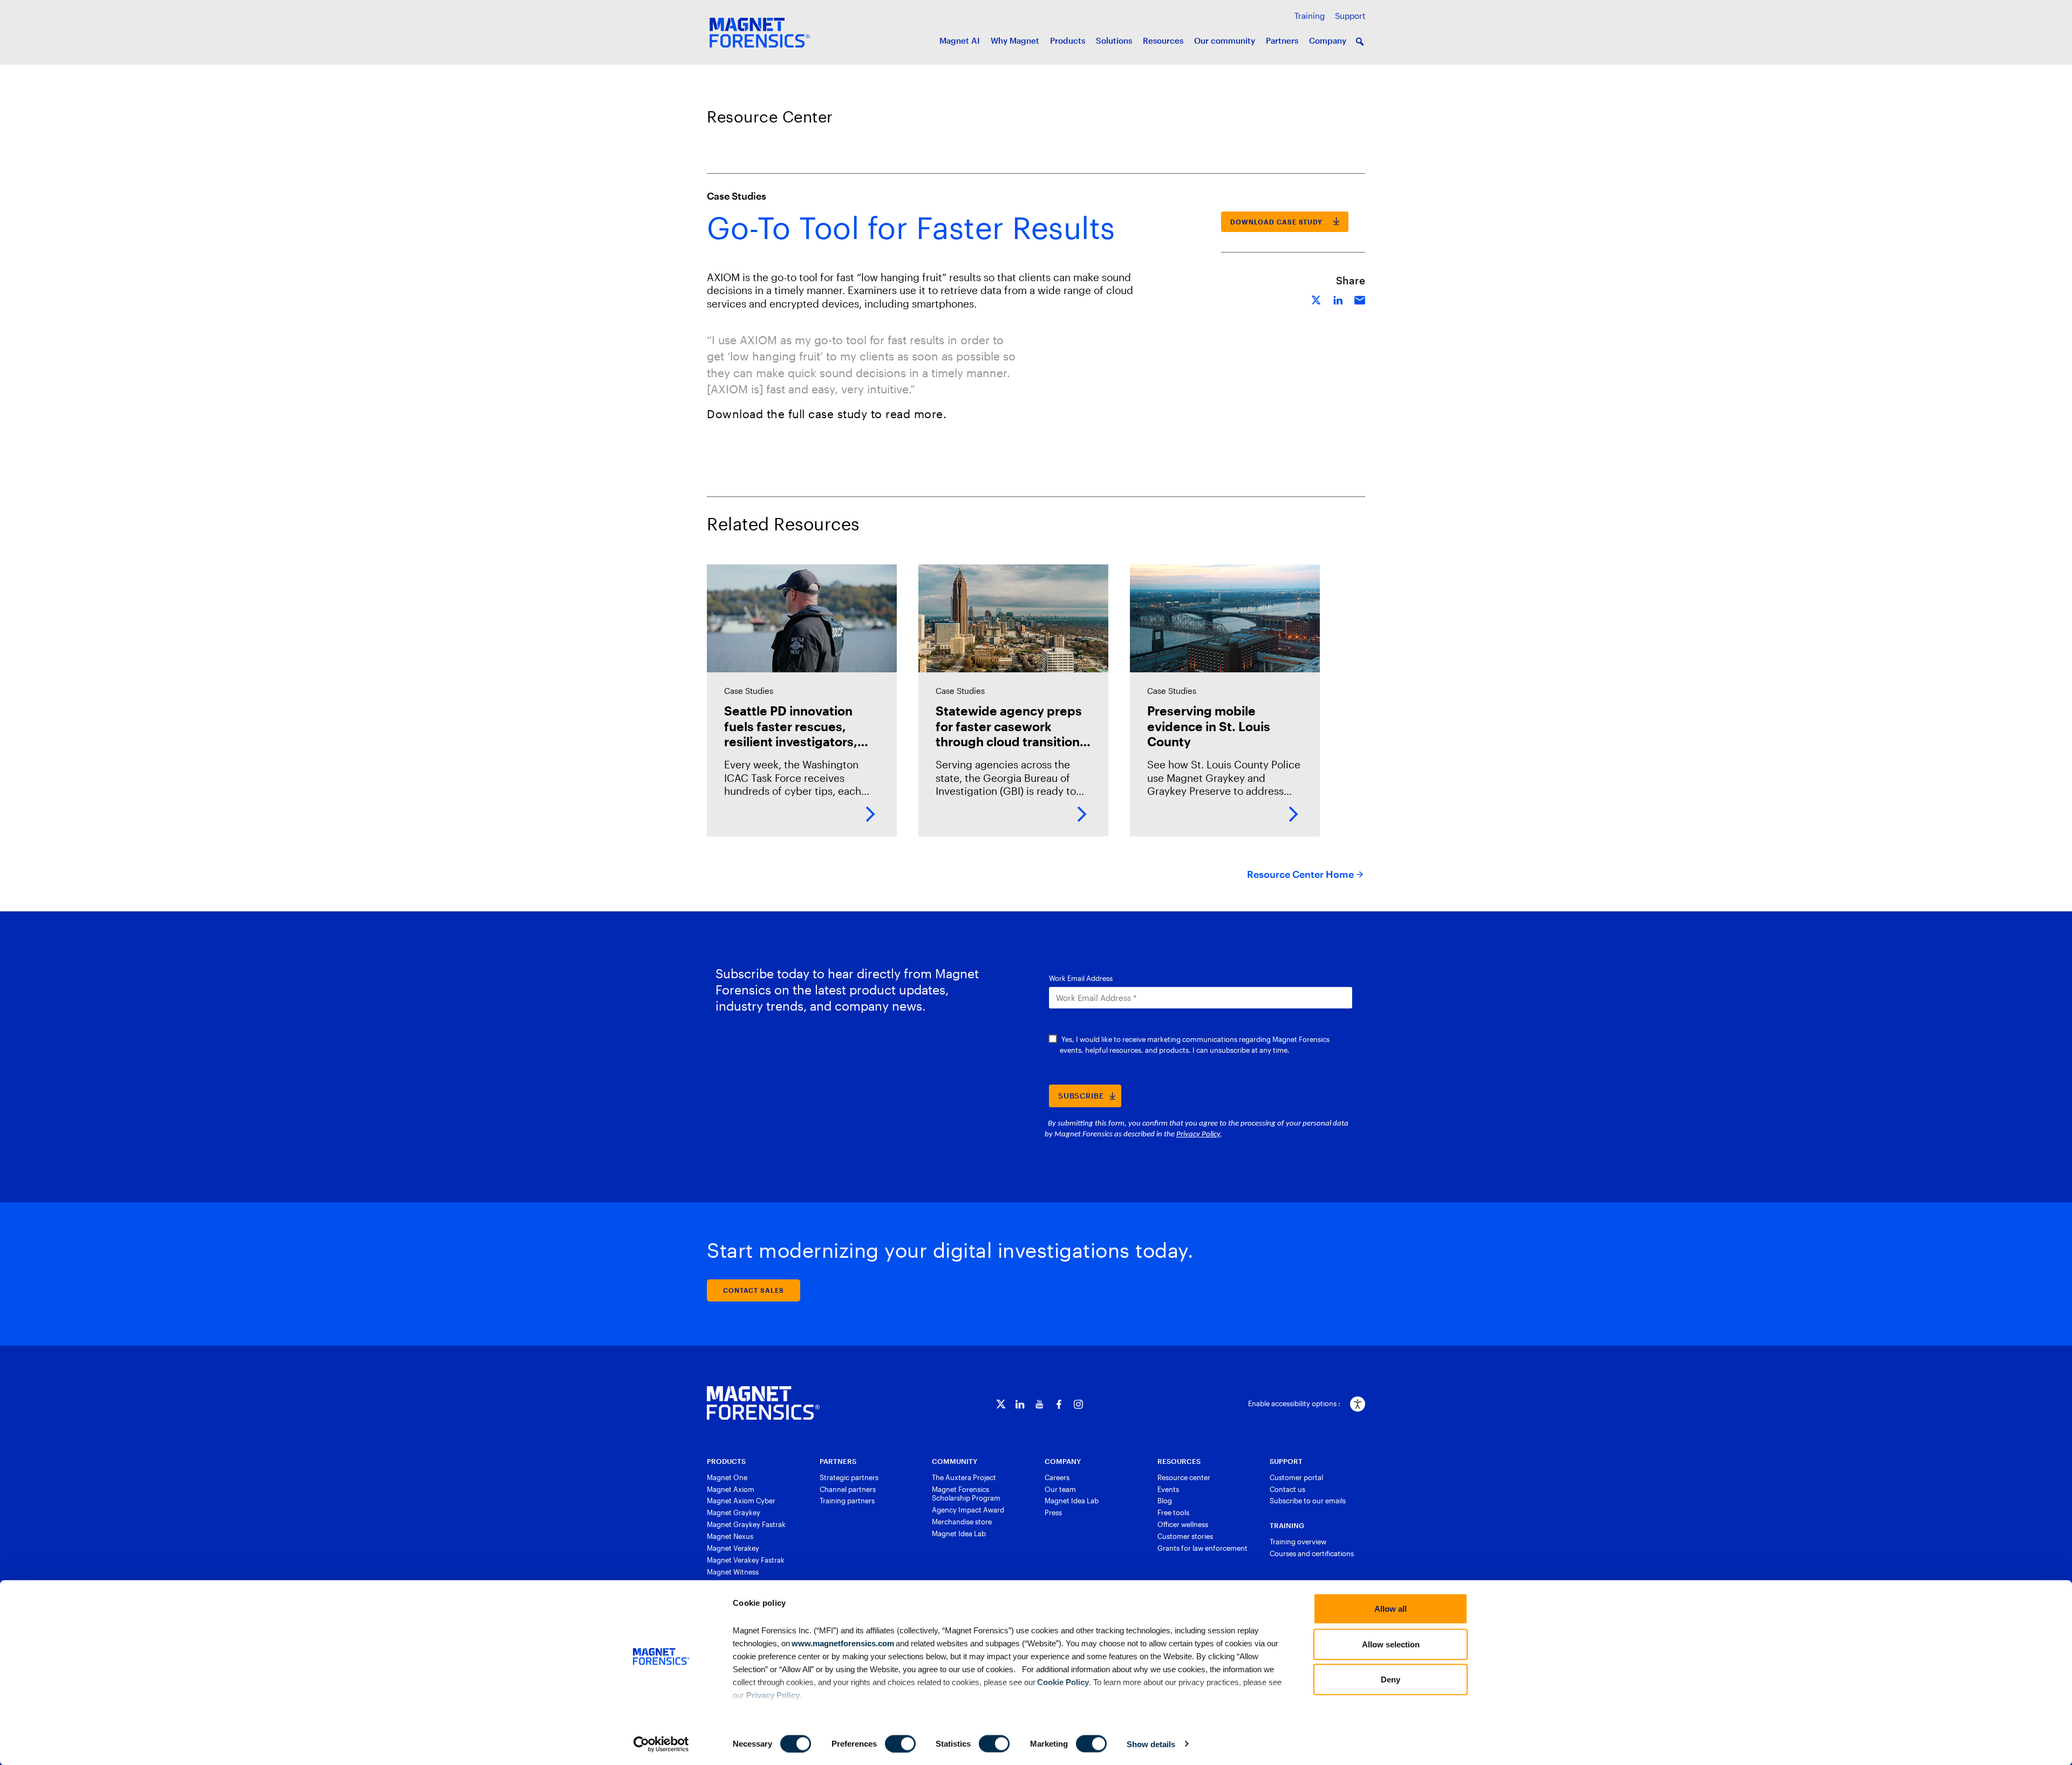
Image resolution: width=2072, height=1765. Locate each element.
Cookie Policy (1062, 1682)
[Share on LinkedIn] (1338, 299)
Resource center (1184, 1477)
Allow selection (1391, 1644)
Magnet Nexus (730, 1536)
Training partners (847, 1501)
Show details (1151, 1744)
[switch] (900, 1743)
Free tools (1173, 1512)
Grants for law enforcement (1202, 1548)
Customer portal (1296, 1477)
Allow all (1391, 1609)
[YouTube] (1040, 1404)
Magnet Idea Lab (959, 1534)
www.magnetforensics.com (842, 1643)
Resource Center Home (1300, 874)
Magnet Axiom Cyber (741, 1501)
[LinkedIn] (1020, 1404)
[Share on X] (1317, 299)
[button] (1360, 42)
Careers (1057, 1477)
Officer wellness (1183, 1524)
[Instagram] (1078, 1404)
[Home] (763, 1403)
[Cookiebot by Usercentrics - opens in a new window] (661, 1744)
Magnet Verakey (733, 1548)
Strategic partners (849, 1477)
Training (1310, 16)
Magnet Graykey (734, 1512)
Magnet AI (960, 40)
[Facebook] (1059, 1404)
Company (1328, 40)
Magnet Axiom (731, 1489)
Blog (1165, 1501)
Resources (1163, 40)
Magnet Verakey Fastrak (746, 1560)
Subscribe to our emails (1308, 1501)
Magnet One (727, 1477)
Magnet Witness (733, 1572)
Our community (1225, 40)
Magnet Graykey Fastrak (746, 1524)
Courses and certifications (1312, 1553)
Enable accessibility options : (1294, 1403)
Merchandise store (962, 1522)
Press (1053, 1512)
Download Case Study (1276, 222)
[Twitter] (1001, 1404)
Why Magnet (1015, 40)
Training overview (1298, 1542)
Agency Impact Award (968, 1510)
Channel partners (848, 1489)
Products (1068, 40)
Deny (1391, 1679)
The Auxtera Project (964, 1477)
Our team (1060, 1489)
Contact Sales (754, 1290)
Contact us (1287, 1489)
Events (1168, 1489)
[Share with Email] (1360, 299)
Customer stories (1185, 1536)
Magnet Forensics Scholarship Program (966, 1494)
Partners (1282, 40)
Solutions (1114, 40)
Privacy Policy (773, 1695)
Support (1350, 16)
